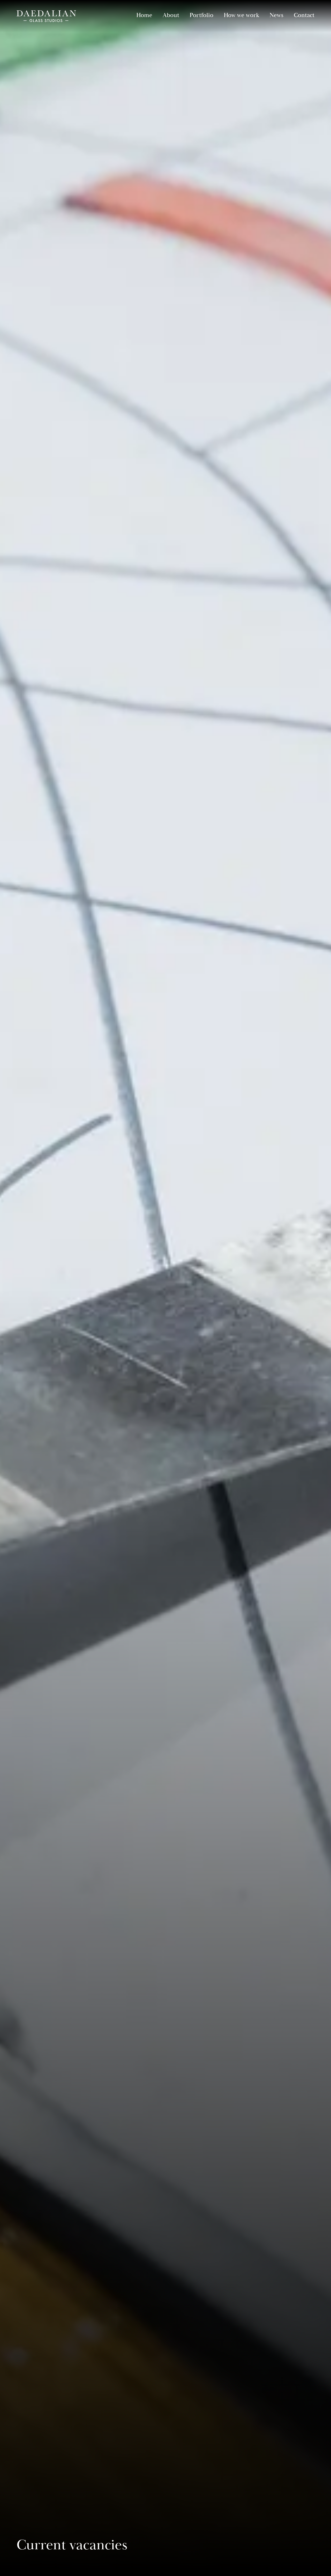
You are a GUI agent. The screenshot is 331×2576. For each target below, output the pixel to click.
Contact (304, 15)
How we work (241, 15)
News (276, 15)
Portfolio (201, 15)
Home (144, 15)
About (171, 15)
